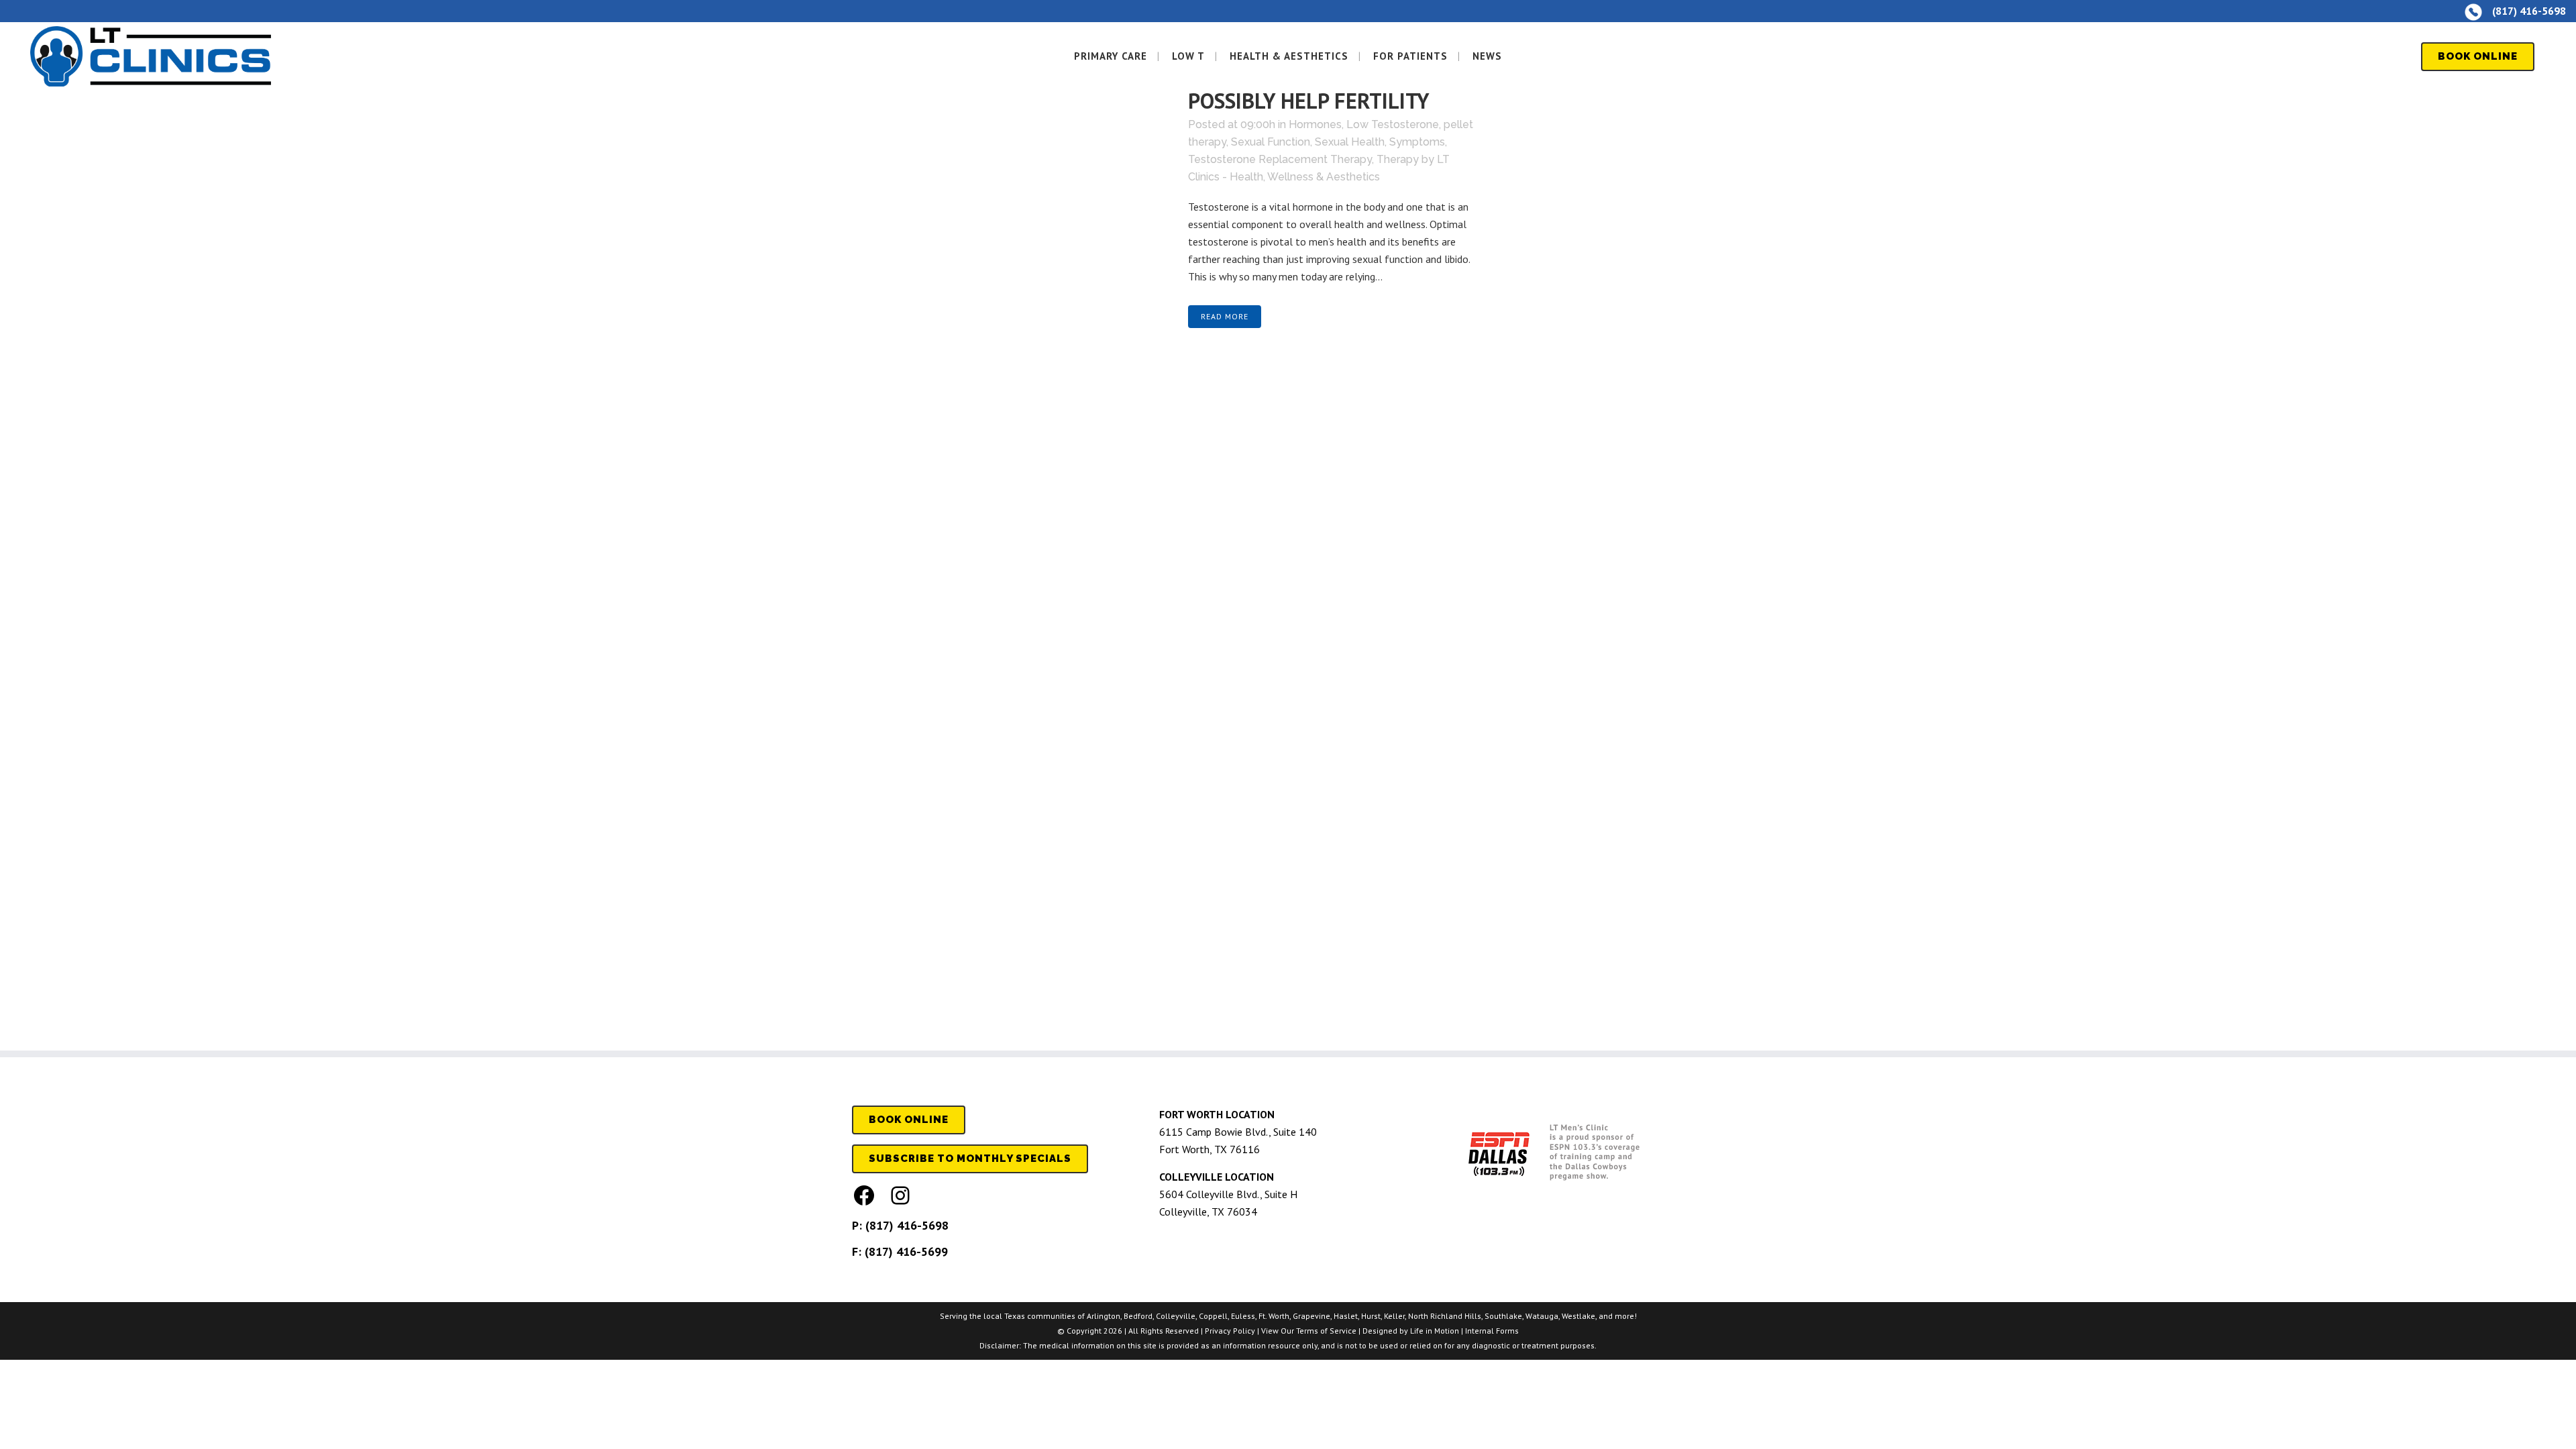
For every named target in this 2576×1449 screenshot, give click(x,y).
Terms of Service (1326, 1331)
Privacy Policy (1230, 1331)
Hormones (1315, 124)
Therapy (1398, 159)
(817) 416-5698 (907, 1225)
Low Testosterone (1393, 124)
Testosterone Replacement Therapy (1280, 159)
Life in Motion (1435, 1331)
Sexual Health (1350, 142)
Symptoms (1417, 142)
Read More (1225, 316)
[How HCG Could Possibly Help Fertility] (1012, 146)
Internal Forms (1492, 1331)
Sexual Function (1271, 142)
